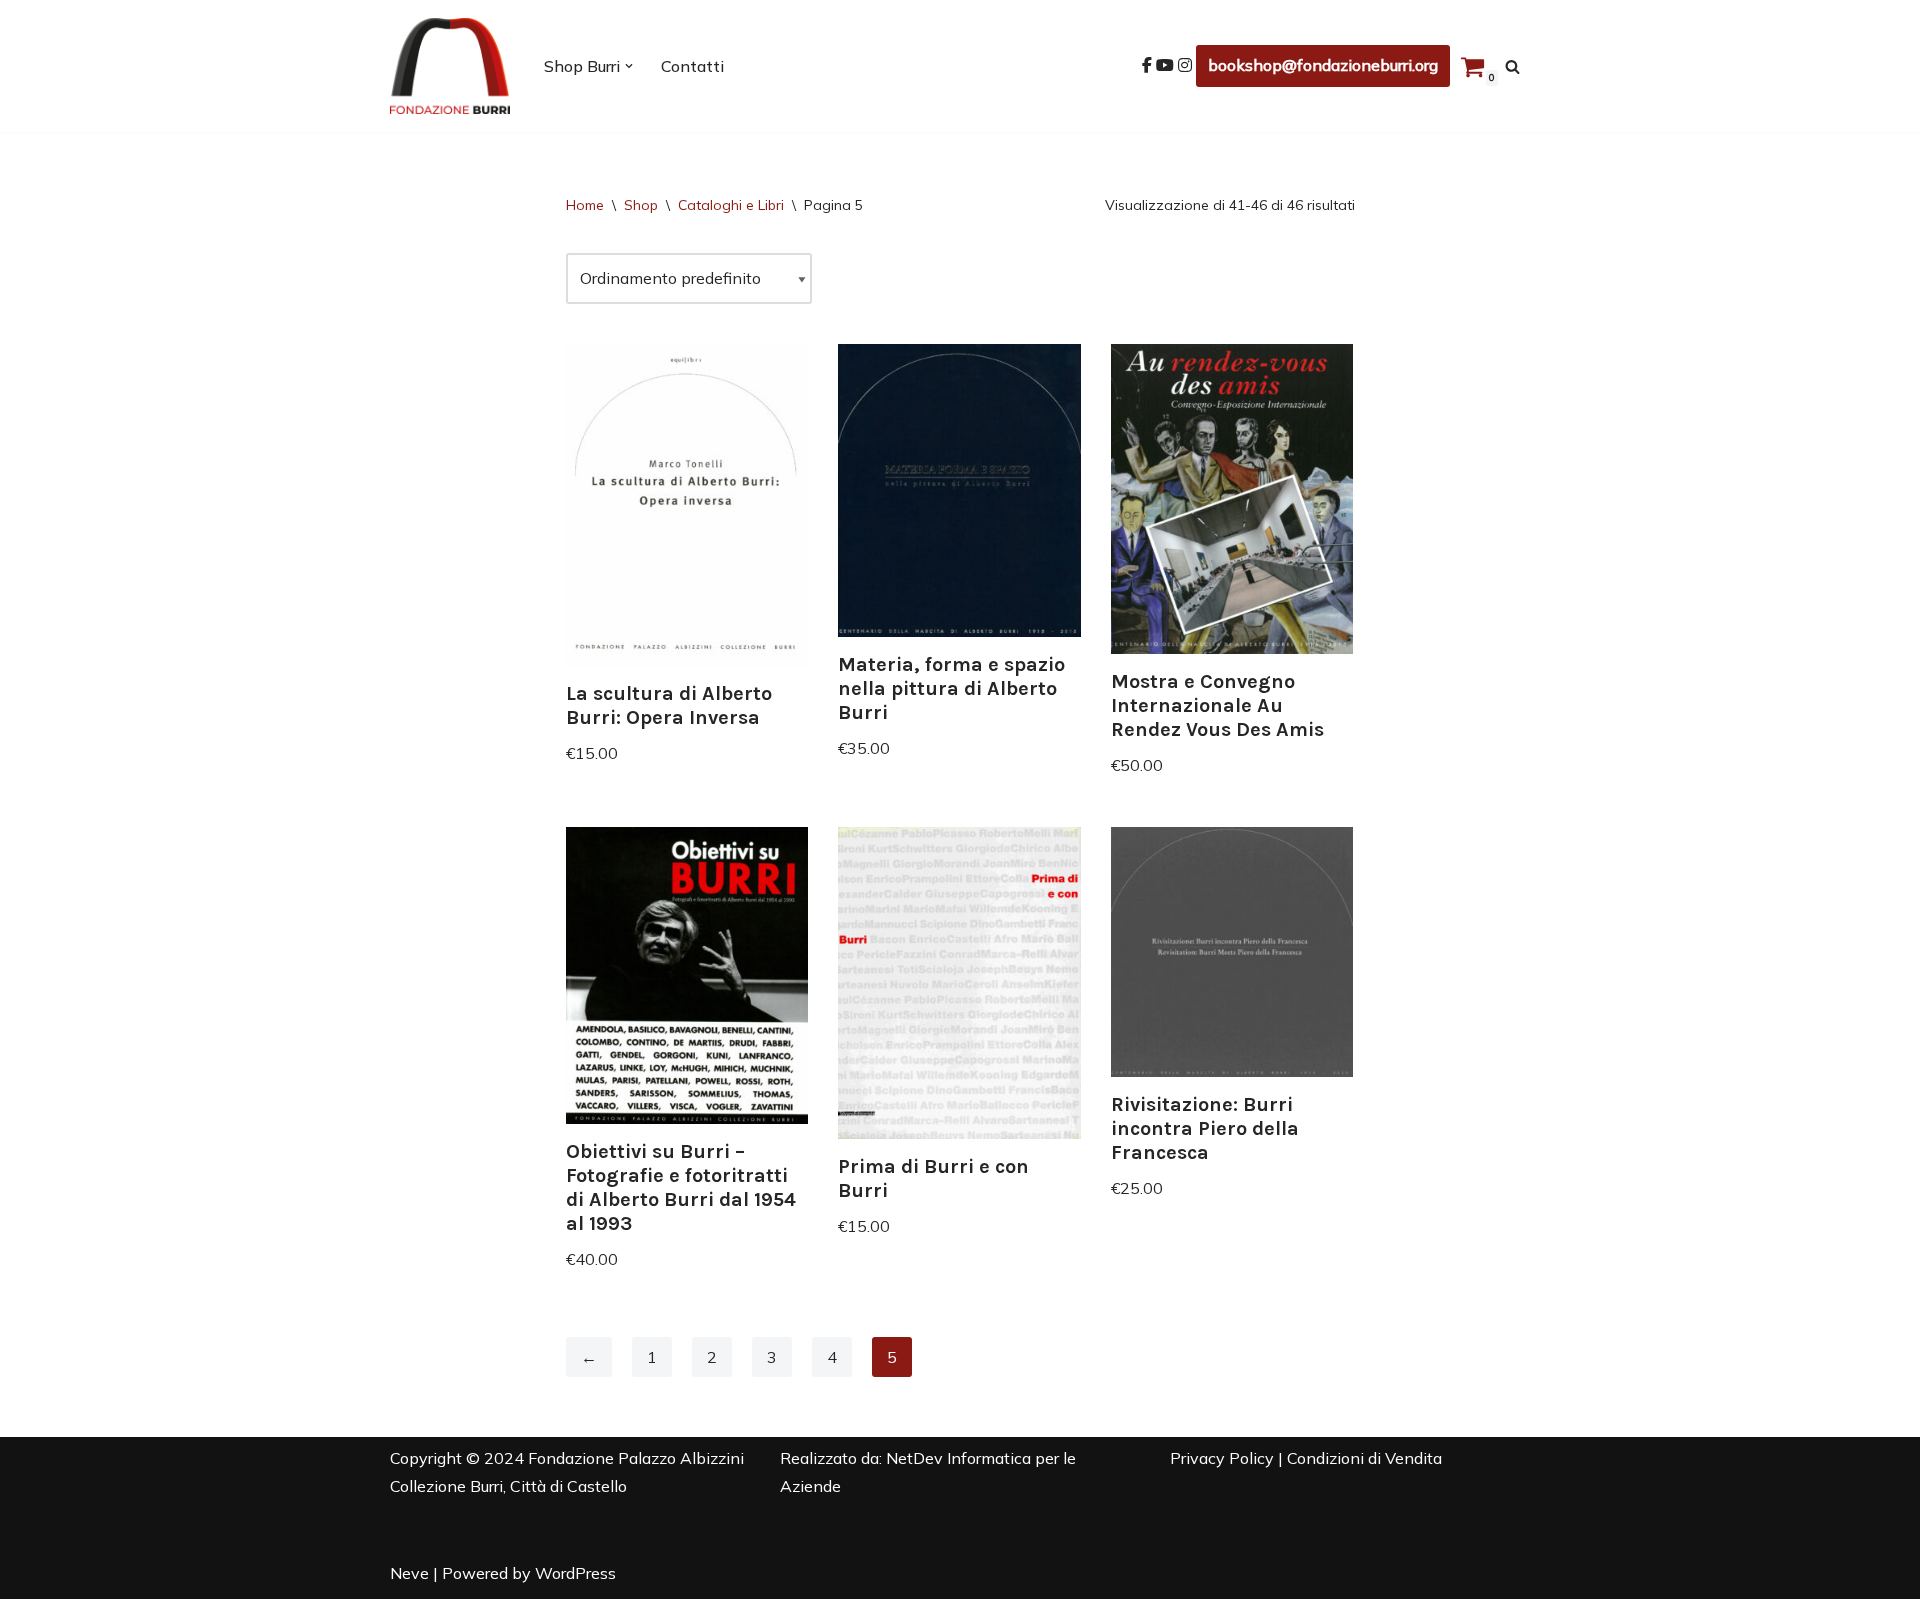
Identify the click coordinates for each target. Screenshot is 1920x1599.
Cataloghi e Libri (731, 205)
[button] (629, 66)
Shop (641, 205)
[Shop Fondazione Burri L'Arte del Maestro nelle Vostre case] (450, 66)
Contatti (692, 66)
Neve (409, 1573)
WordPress (575, 1573)
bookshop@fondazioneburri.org (1323, 65)
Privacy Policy (1222, 1458)
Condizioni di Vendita (1364, 1458)
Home (585, 205)
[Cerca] (1512, 66)
